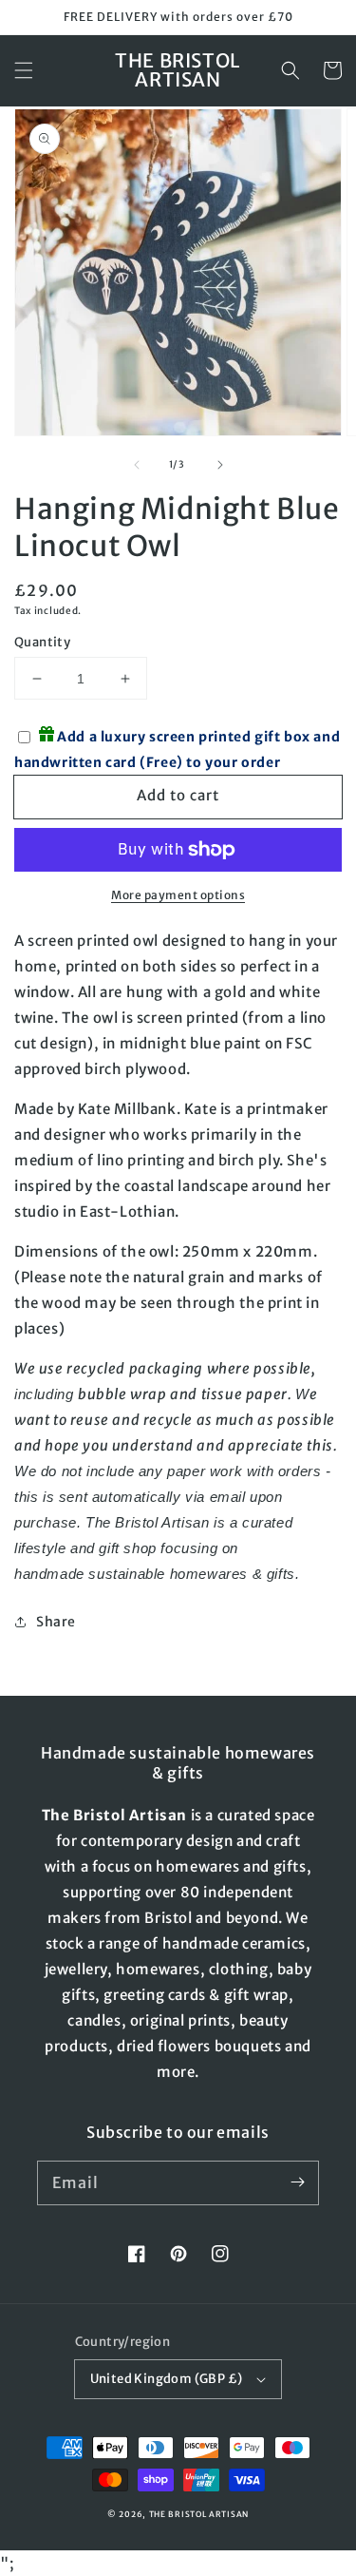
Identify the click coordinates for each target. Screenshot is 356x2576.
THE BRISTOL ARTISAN (199, 2514)
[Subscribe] (297, 2182)
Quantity (42, 642)
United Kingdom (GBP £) (167, 2379)
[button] (24, 70)
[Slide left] (137, 465)
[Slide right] (220, 465)
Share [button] (56, 1622)
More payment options (178, 895)
